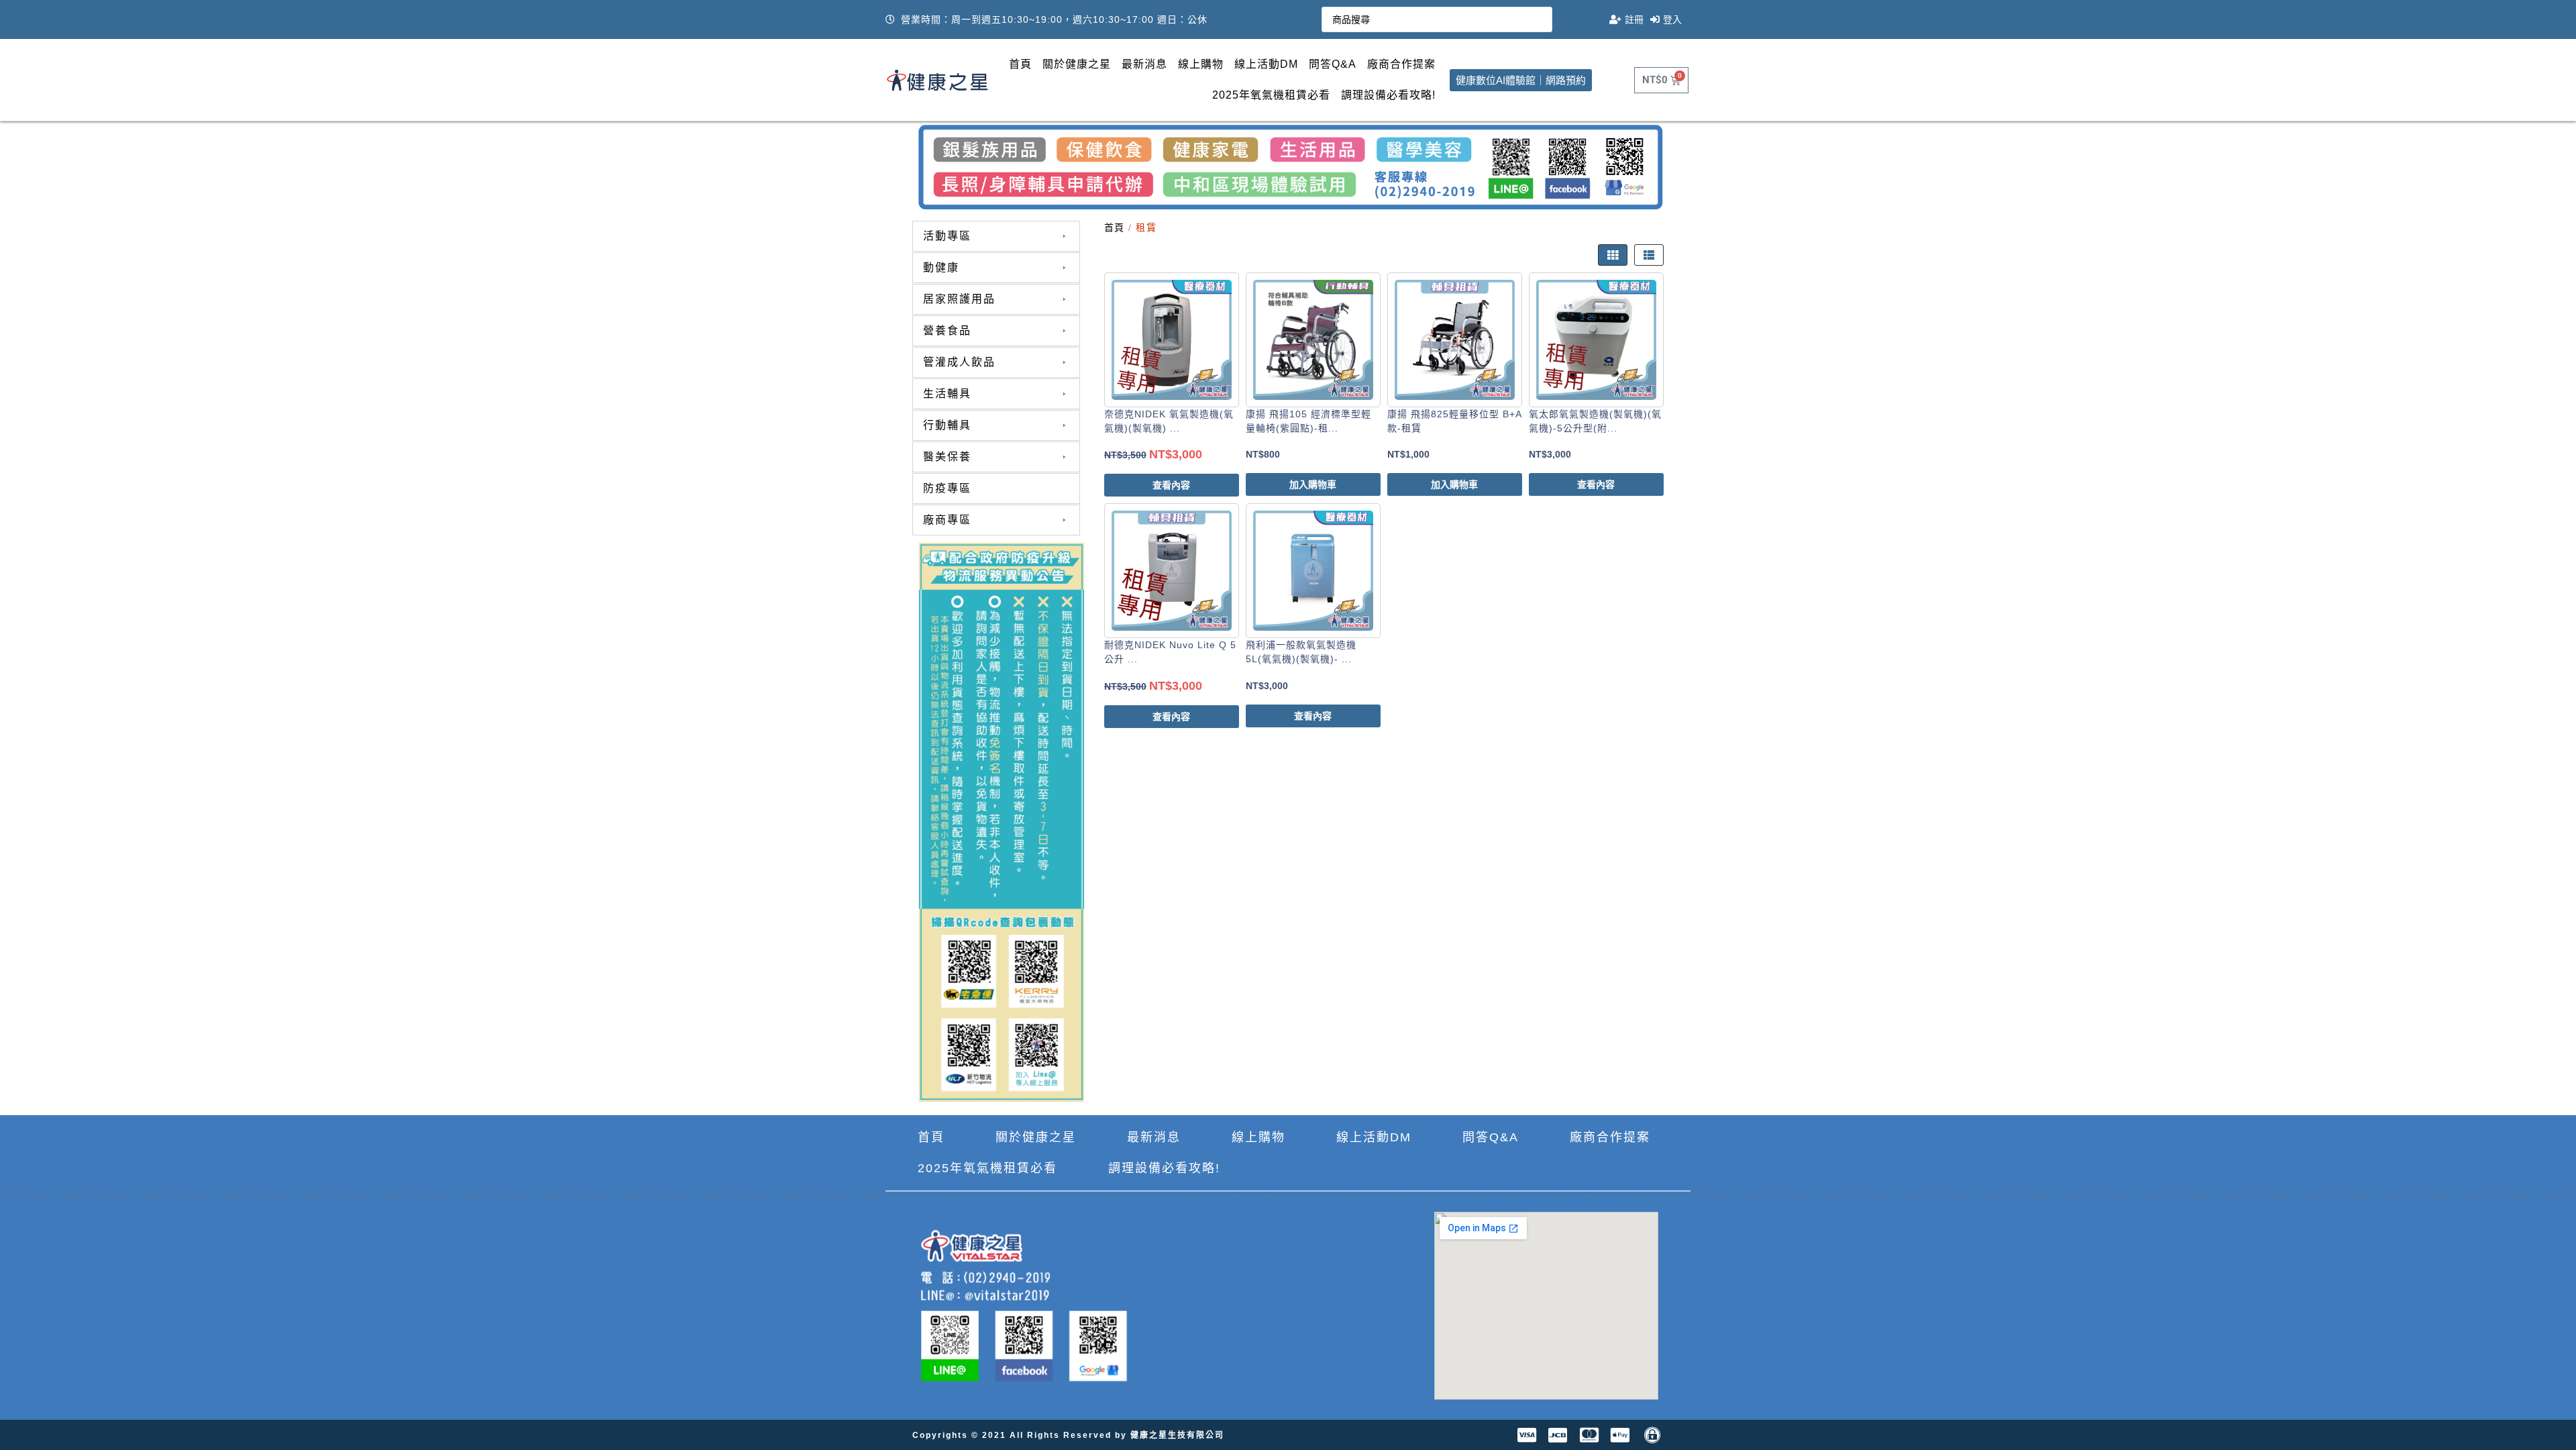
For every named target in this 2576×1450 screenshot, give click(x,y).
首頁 (1020, 64)
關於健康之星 (1077, 64)
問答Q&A (1333, 64)
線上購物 (1201, 64)
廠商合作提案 (1401, 64)
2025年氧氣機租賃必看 (1271, 95)
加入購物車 (1313, 484)
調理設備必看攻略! (1388, 95)
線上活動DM (1266, 64)
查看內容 (1171, 485)
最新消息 (1144, 64)
